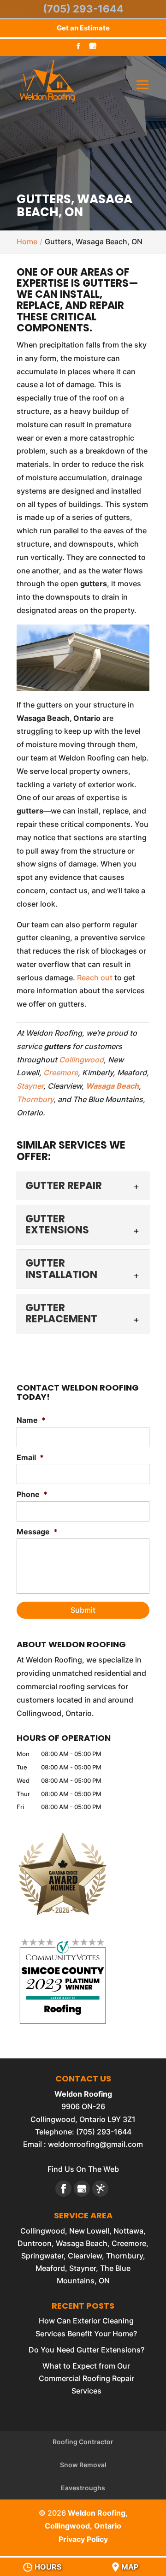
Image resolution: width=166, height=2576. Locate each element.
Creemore (61, 1073)
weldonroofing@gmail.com (95, 2144)
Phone (32, 1494)
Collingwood (81, 1060)
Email (30, 1457)
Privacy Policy (83, 2539)
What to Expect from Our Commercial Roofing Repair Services (86, 2378)
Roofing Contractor (83, 2442)
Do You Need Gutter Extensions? (86, 2350)
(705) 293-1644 (83, 9)
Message (37, 1532)
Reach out (95, 978)
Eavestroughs (83, 2488)
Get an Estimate (83, 28)
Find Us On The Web (83, 2169)
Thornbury (35, 1099)
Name (31, 1420)
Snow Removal (83, 2465)
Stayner (30, 1086)
